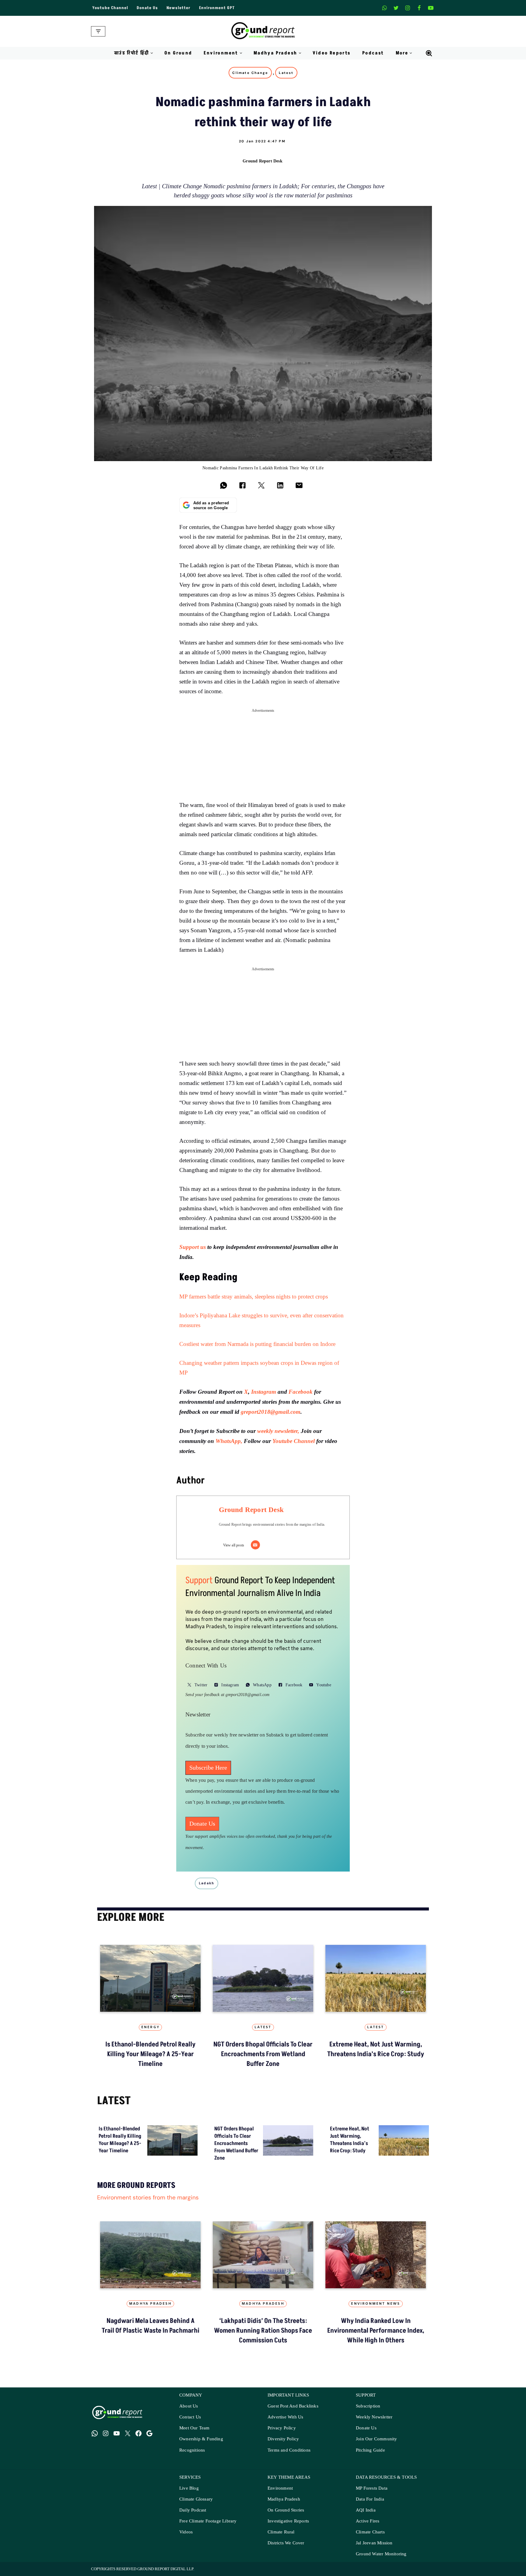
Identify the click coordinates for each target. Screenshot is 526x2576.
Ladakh (207, 1883)
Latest (286, 73)
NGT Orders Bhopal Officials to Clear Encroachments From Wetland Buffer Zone (263, 2054)
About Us (189, 2406)
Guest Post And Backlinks (293, 2406)
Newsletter (179, 8)
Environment (280, 2488)
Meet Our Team (195, 2428)
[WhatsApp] (95, 2433)
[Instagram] (408, 8)
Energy (150, 2027)
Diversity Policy (283, 2439)
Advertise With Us (285, 2417)
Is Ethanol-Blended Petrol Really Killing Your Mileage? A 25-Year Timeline (150, 2054)
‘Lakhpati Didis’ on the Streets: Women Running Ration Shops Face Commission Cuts (263, 2331)
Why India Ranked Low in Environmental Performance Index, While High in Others (376, 2331)
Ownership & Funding (201, 2439)
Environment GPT (217, 8)
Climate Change (250, 73)
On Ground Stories (286, 2510)
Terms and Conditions (289, 2450)
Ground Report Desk (263, 161)
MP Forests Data (372, 2488)
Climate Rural (281, 2532)
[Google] (149, 2433)
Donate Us (147, 8)
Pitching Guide (370, 2450)
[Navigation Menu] (98, 31)
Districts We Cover (286, 2543)
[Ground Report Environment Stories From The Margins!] (263, 31)
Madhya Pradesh (150, 2304)
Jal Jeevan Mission (374, 2543)
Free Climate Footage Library (208, 2521)
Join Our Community (377, 2439)
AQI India (366, 2510)
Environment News (375, 2304)
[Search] (429, 53)
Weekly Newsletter (374, 2417)
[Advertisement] (263, 758)
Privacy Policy (282, 2428)
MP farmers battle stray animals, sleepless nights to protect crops (254, 1297)
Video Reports (332, 53)
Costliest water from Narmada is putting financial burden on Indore (257, 1344)
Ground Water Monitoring (381, 2554)
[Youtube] (431, 8)
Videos (186, 2532)
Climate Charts (370, 2532)
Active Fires (368, 2521)
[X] (396, 8)
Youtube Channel (110, 8)
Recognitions (192, 2450)
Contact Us (190, 2417)
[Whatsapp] (384, 8)
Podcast (373, 53)
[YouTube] (117, 2433)
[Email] (255, 1545)
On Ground (178, 53)
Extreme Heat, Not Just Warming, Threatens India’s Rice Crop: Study (376, 2049)
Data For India (370, 2499)
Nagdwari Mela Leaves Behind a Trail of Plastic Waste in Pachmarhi (151, 2326)
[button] (152, 53)
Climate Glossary (196, 2499)
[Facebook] (419, 8)
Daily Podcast (193, 2510)
